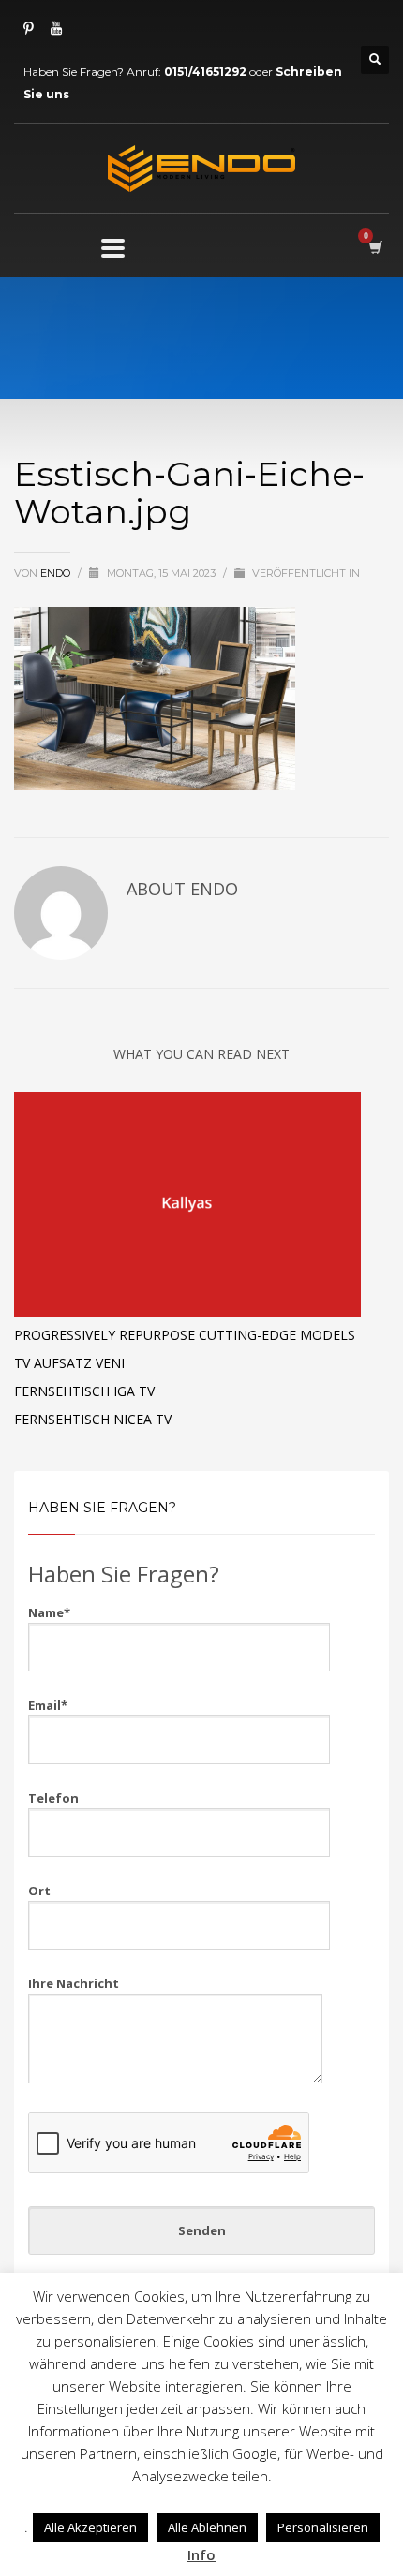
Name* (49, 1612)
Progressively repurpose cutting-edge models (185, 1335)
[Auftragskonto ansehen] (374, 247)
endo (57, 573)
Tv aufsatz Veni (69, 1363)
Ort (39, 1891)
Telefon (53, 1798)
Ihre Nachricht (74, 1983)
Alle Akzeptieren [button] (90, 2527)
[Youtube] (56, 28)
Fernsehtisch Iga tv (84, 1391)
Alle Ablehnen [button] (207, 2527)
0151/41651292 (205, 72)
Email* (48, 1705)
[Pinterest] (28, 28)
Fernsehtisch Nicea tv (93, 1419)
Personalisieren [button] (323, 2527)
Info (201, 2554)
